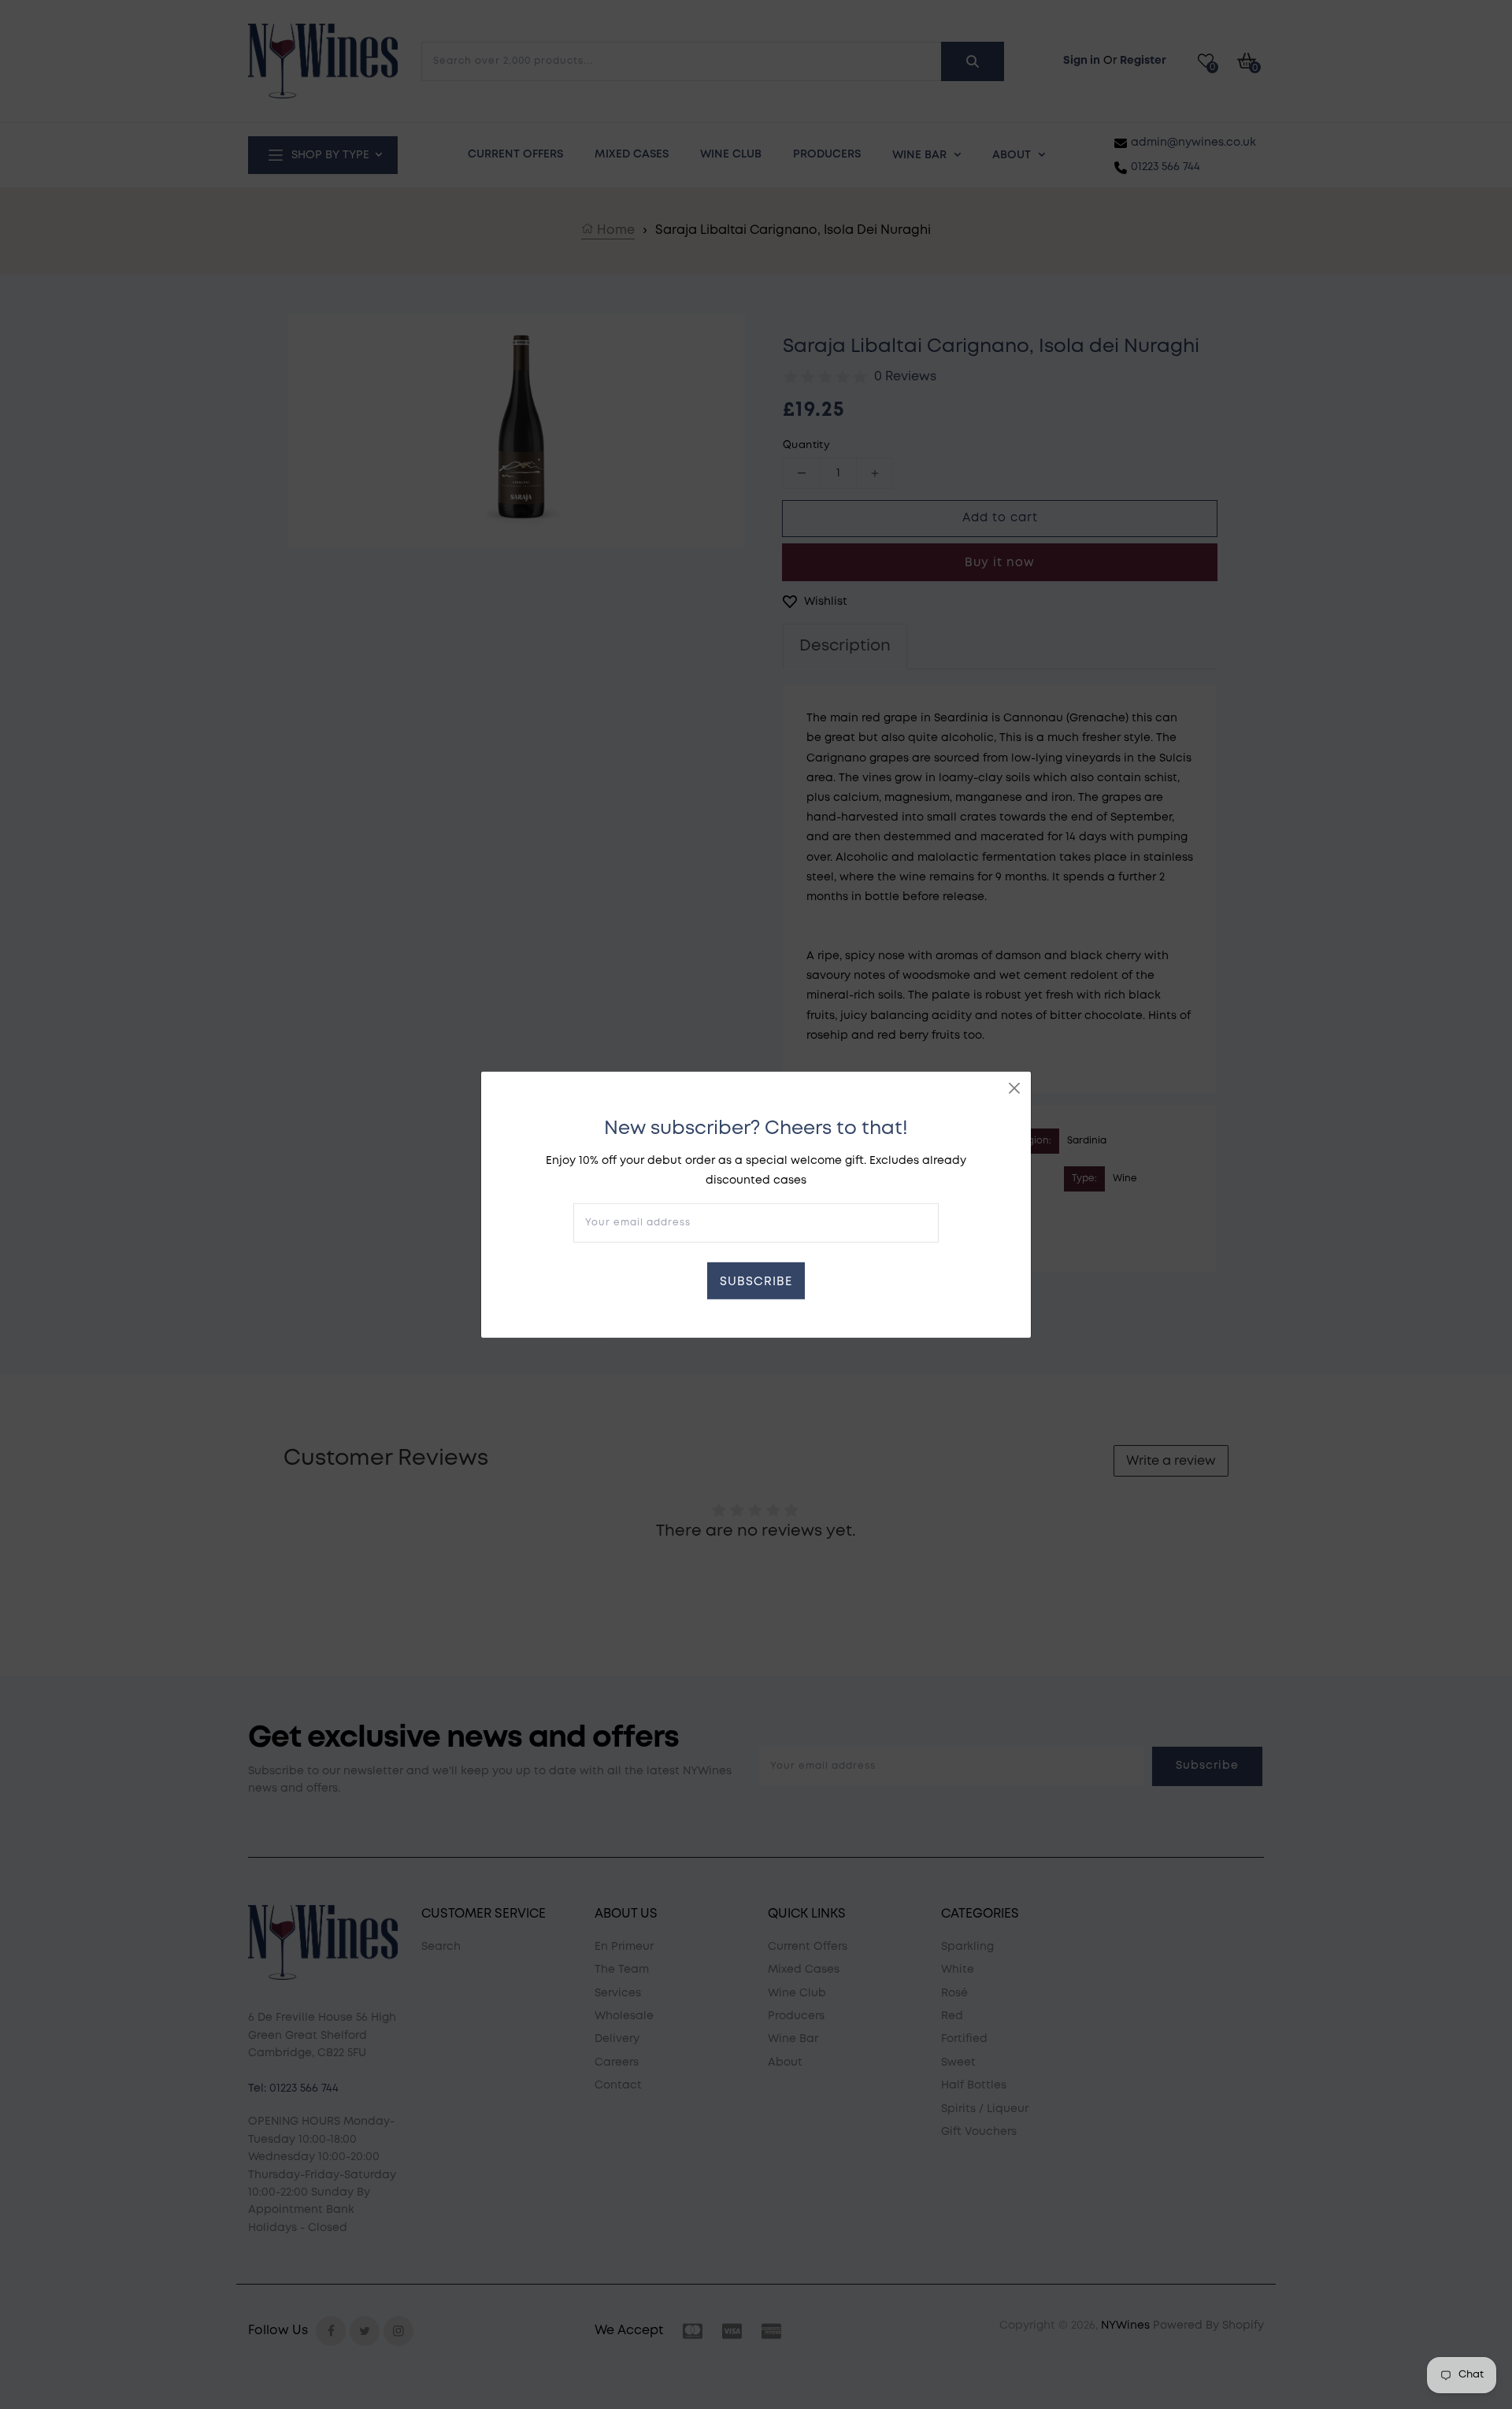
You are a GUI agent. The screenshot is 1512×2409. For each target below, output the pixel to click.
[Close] (1014, 1088)
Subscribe (756, 1282)
